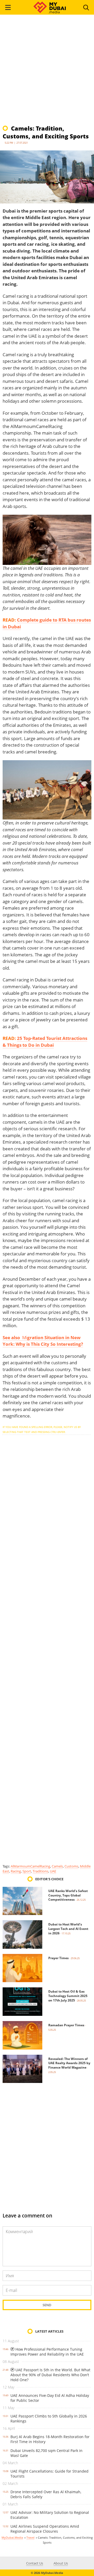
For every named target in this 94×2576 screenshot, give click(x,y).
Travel (30, 2537)
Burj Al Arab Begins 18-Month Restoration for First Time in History (50, 2439)
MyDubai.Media (12, 2537)
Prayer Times (58, 1958)
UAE (53, 1871)
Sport (27, 1871)
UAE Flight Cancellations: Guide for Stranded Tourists (49, 2474)
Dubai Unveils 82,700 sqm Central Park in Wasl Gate (46, 2453)
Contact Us (35, 2563)
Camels (57, 1866)
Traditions (40, 1871)
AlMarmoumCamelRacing (30, 1866)
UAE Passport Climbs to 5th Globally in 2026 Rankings (49, 2419)
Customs (71, 1866)
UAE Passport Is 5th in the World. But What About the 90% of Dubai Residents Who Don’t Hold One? (50, 2375)
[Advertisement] (47, 72)
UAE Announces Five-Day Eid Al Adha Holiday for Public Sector (50, 2398)
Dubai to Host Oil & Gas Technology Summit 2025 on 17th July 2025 (68, 1996)
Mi (43, 1341)
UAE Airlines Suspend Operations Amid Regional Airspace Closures (45, 2529)
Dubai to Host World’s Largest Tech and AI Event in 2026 (68, 1929)
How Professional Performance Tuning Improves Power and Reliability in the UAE (47, 2352)
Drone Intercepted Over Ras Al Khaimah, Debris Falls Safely (46, 2494)
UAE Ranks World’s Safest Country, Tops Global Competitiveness (68, 1895)
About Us (61, 2563)
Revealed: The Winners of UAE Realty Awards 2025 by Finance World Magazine (69, 2063)
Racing (16, 1871)
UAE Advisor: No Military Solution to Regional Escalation (50, 2515)
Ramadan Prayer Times (66, 2025)
